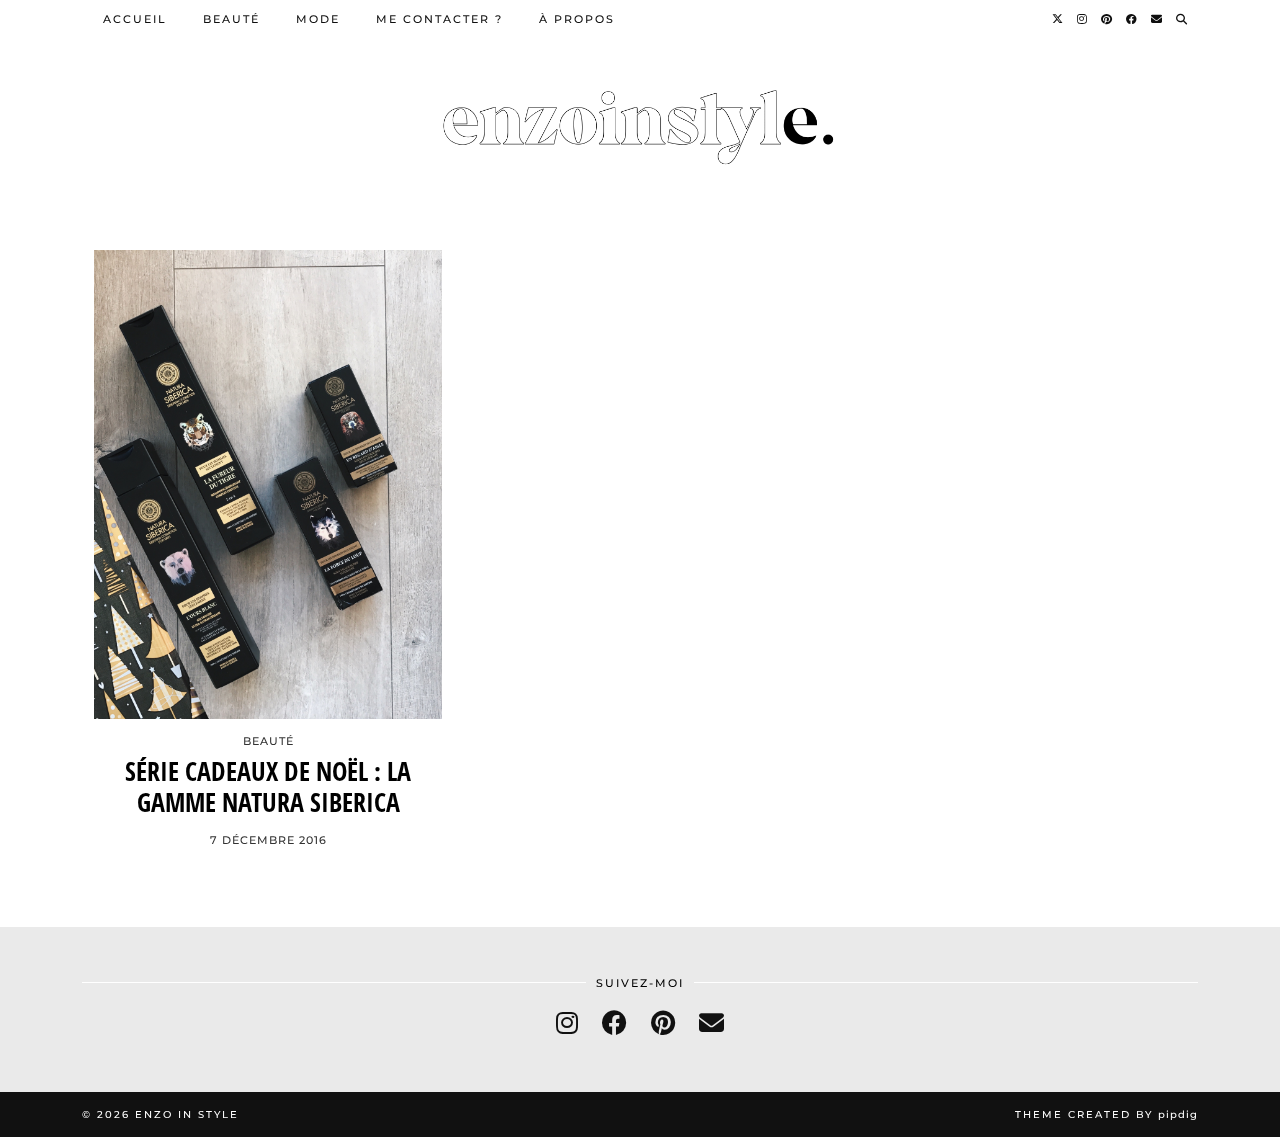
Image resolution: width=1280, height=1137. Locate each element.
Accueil (135, 19)
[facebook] (614, 1022)
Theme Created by (1106, 1114)
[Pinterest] (1107, 19)
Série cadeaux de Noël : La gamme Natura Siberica (268, 787)
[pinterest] (663, 1022)
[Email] (1157, 19)
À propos (577, 19)
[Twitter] (1058, 19)
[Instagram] (1083, 19)
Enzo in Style (187, 1114)
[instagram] (567, 1022)
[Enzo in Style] (640, 115)
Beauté (231, 19)
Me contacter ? (439, 19)
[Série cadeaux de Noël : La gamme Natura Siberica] (268, 484)
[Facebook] (1132, 19)
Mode (318, 19)
